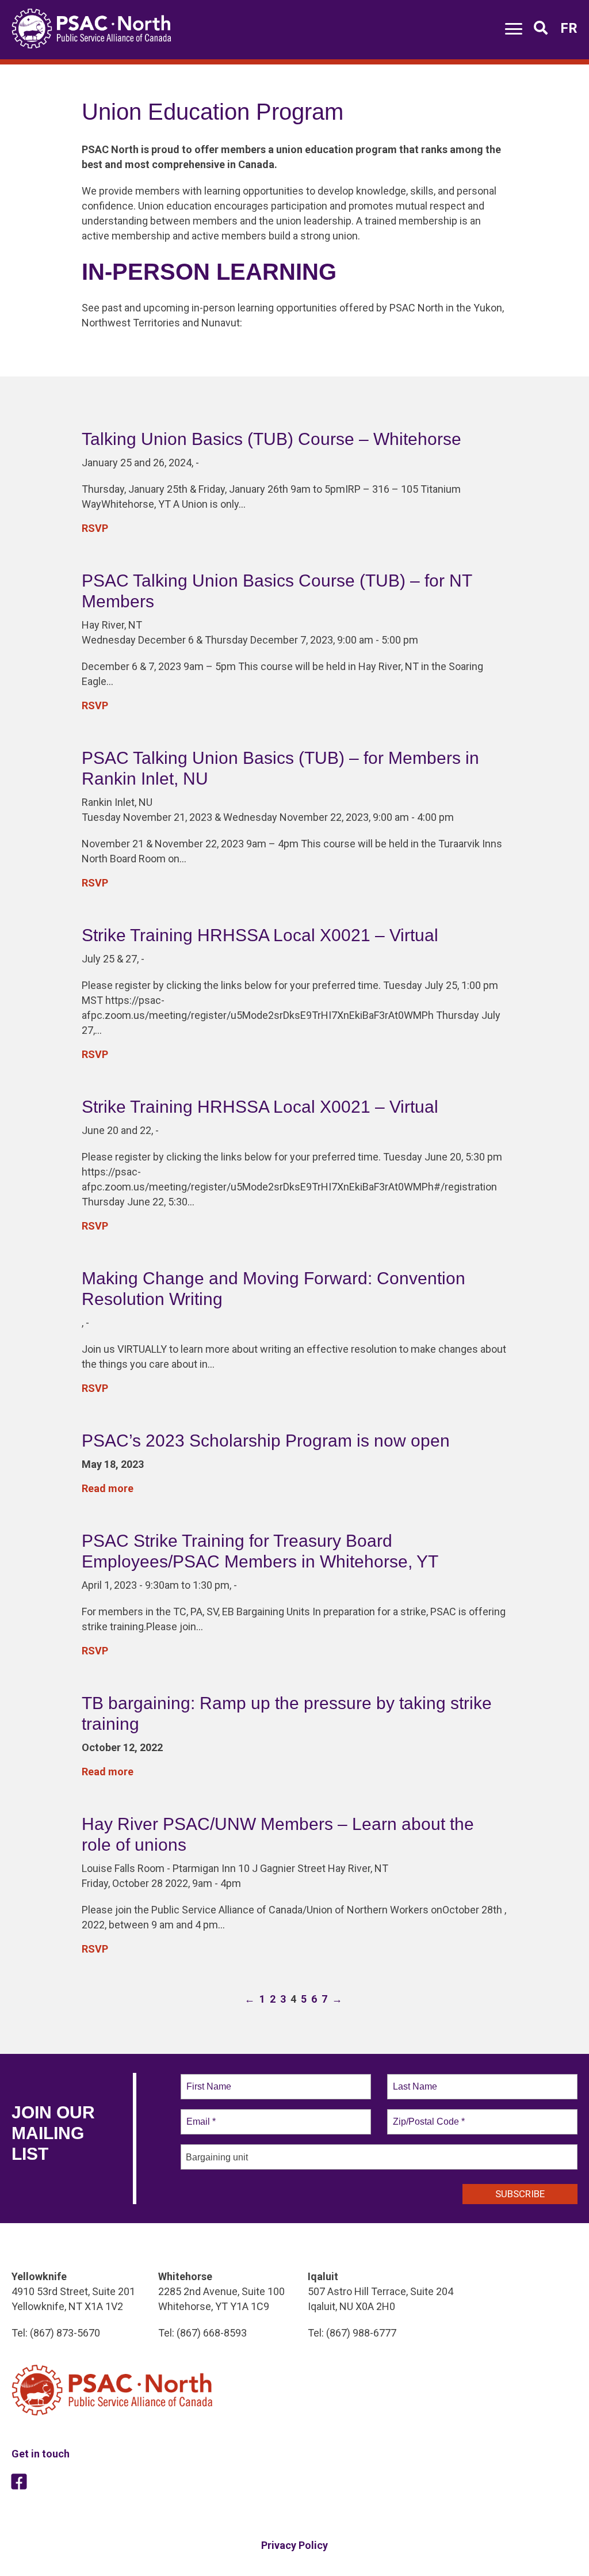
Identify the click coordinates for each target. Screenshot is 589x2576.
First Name (208, 2080)
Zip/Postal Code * (427, 2115)
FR (569, 28)
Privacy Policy (294, 2545)
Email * (200, 2115)
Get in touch (41, 2454)
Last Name (413, 2080)
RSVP (95, 528)
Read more (108, 1488)
